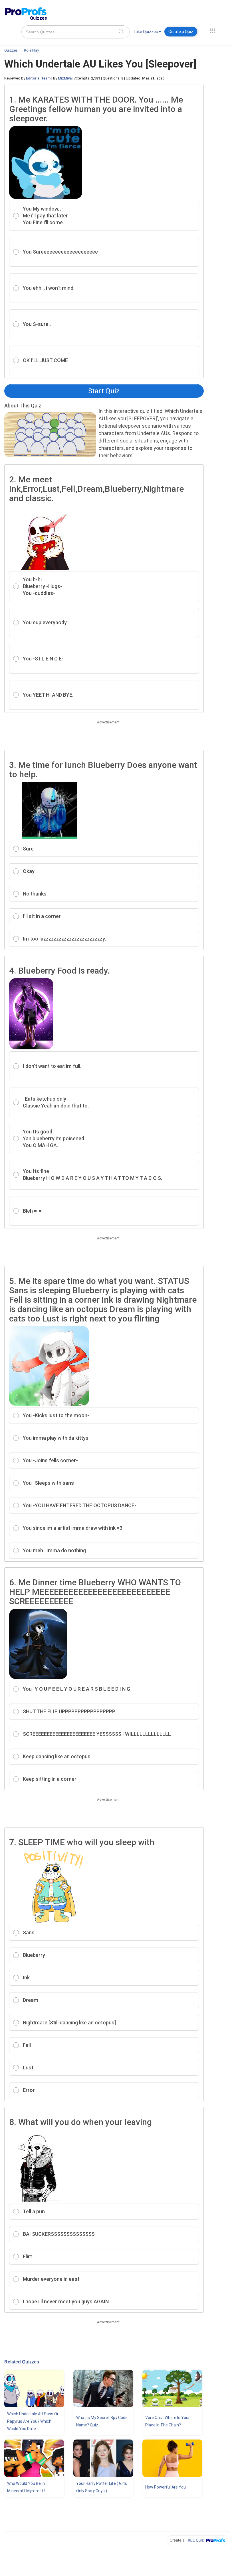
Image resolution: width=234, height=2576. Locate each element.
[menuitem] (147, 33)
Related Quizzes (22, 2362)
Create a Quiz (181, 32)
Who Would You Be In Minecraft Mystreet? (26, 2487)
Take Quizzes (146, 32)
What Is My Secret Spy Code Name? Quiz (102, 2421)
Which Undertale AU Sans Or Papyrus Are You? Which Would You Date (33, 2421)
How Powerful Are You (166, 2487)
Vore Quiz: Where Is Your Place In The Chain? (168, 2421)
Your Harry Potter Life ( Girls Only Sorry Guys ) (102, 2487)
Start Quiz (104, 391)
